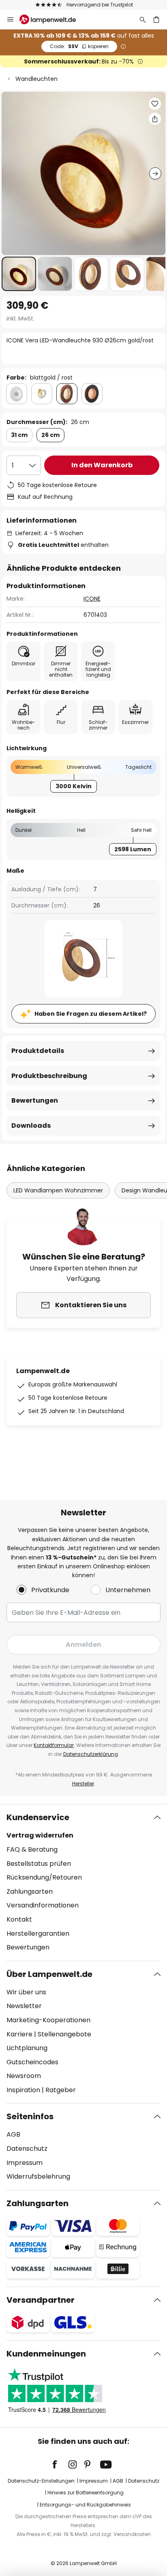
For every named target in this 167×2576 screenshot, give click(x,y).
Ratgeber (61, 2090)
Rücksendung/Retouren (44, 1877)
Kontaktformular (54, 1745)
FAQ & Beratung (32, 1849)
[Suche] (143, 19)
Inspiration (23, 2090)
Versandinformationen (43, 1905)
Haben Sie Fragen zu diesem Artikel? (91, 1014)
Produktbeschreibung (49, 1076)
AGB (13, 2134)
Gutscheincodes (32, 2062)
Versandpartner (41, 2300)
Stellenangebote (64, 2034)
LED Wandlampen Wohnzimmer (58, 1190)
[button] (19, 274)
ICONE (92, 599)
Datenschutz (27, 2149)
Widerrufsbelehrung (38, 2176)
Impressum (25, 2163)
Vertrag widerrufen (40, 1835)
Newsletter (24, 2006)
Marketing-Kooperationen (48, 2020)
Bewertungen (35, 1100)
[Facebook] (60, 2464)
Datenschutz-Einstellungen (41, 2481)
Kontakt (19, 1919)
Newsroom (24, 2076)
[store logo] (52, 19)
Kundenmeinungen (46, 2354)
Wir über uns (26, 1992)
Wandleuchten (36, 79)
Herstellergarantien (38, 1934)
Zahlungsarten (30, 1891)
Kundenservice (38, 1817)
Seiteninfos (30, 2116)
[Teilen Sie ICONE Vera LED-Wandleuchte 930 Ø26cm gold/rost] (155, 119)
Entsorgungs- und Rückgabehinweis (85, 2505)
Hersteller (83, 1784)
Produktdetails (38, 1051)
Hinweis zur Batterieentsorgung (86, 2493)
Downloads (31, 1126)
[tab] (83, 1882)
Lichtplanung (27, 2048)
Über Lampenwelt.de (49, 1974)
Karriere (19, 2034)
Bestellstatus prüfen (39, 1864)
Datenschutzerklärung (91, 1754)
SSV (79, 46)
